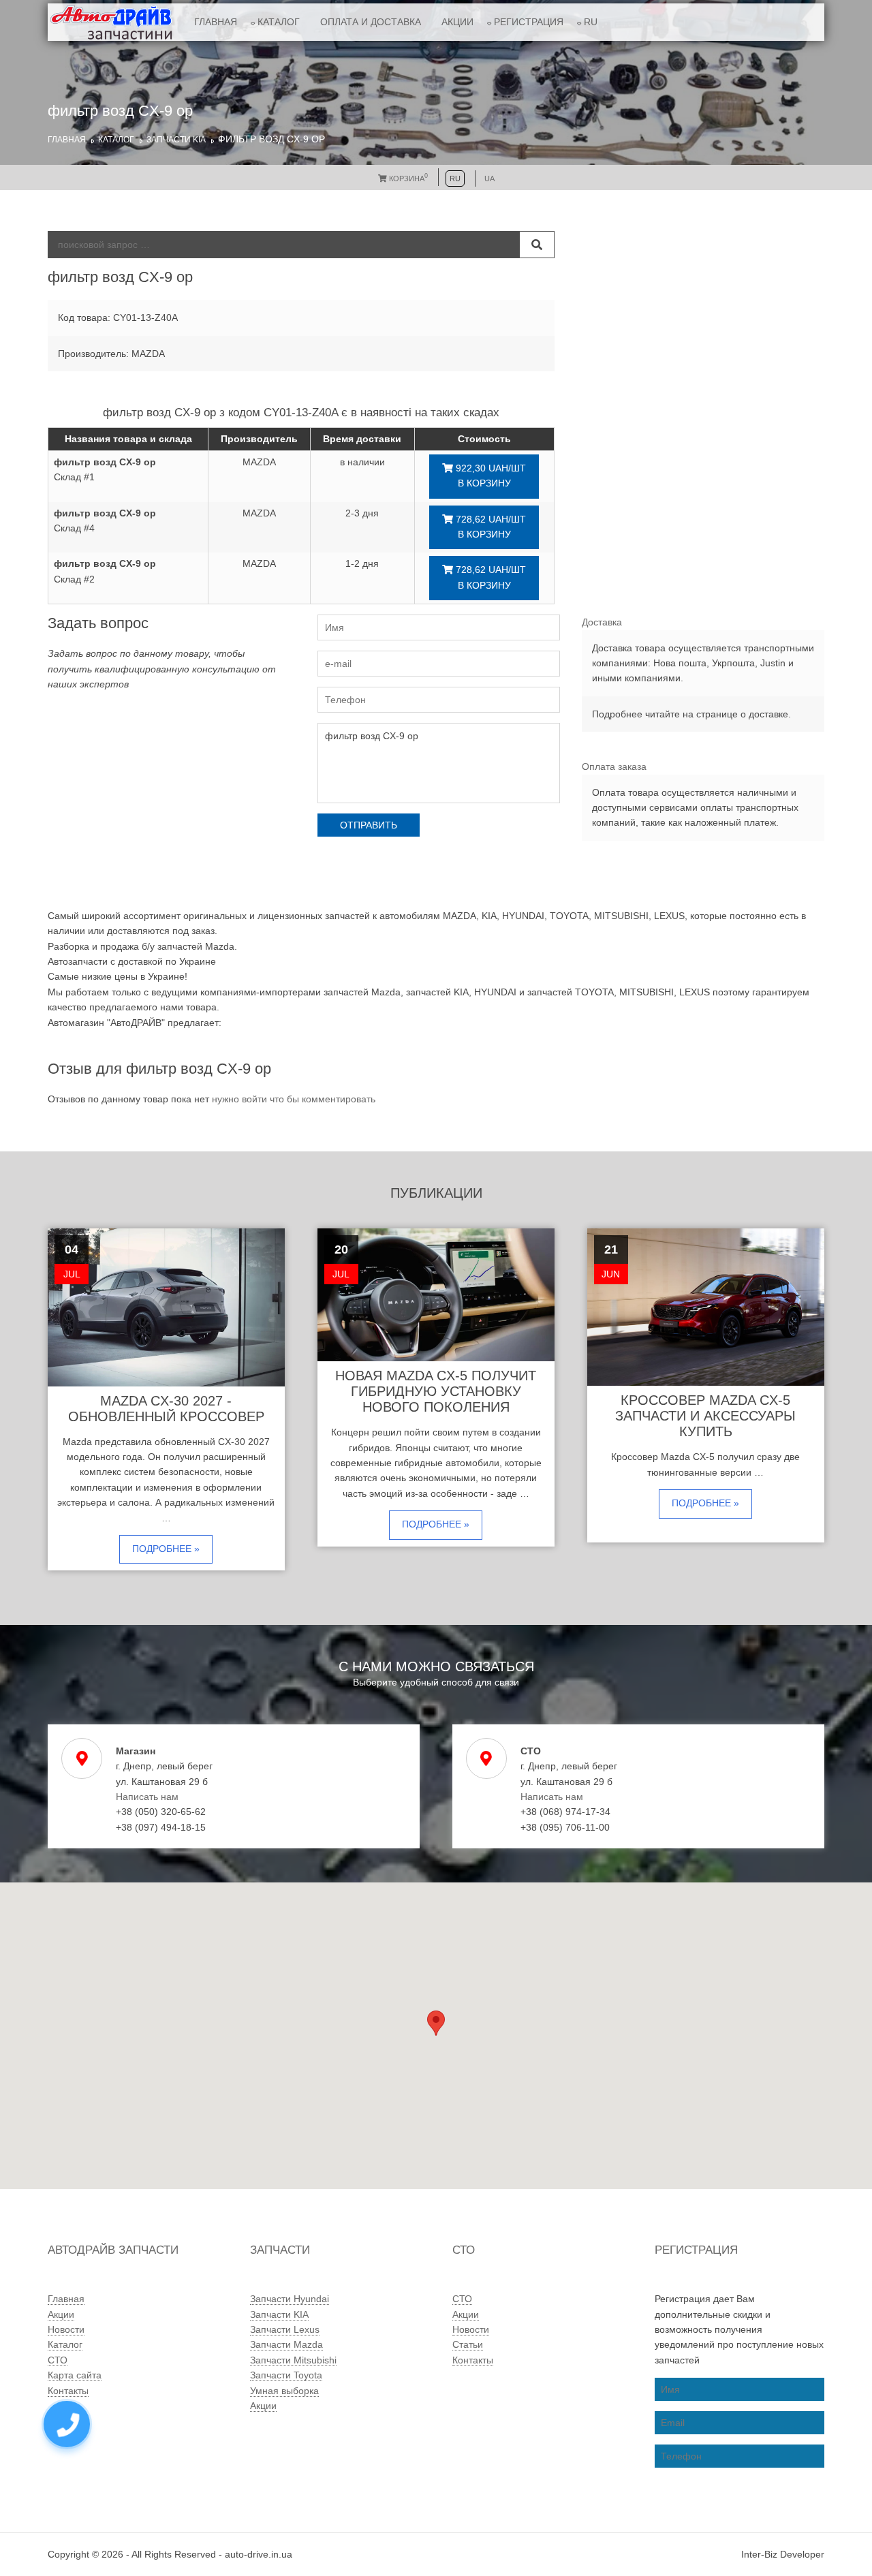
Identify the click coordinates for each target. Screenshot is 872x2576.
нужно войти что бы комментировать (294, 1099)
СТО (58, 2360)
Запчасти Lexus (285, 2329)
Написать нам (147, 1797)
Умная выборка (284, 2391)
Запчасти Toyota (286, 2375)
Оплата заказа (614, 766)
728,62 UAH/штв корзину (489, 527)
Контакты (68, 2391)
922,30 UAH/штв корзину (489, 476)
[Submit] (537, 245)
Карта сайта (75, 2375)
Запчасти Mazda (286, 2344)
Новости (66, 2329)
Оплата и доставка (371, 22)
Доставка (602, 622)
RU (591, 22)
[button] (436, 2023)
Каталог (279, 22)
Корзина (407, 179)
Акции (457, 22)
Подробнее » (166, 1549)
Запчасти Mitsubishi (293, 2360)
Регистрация (529, 22)
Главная (216, 22)
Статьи (468, 2344)
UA (489, 179)
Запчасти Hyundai (290, 2299)
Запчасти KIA (176, 140)
